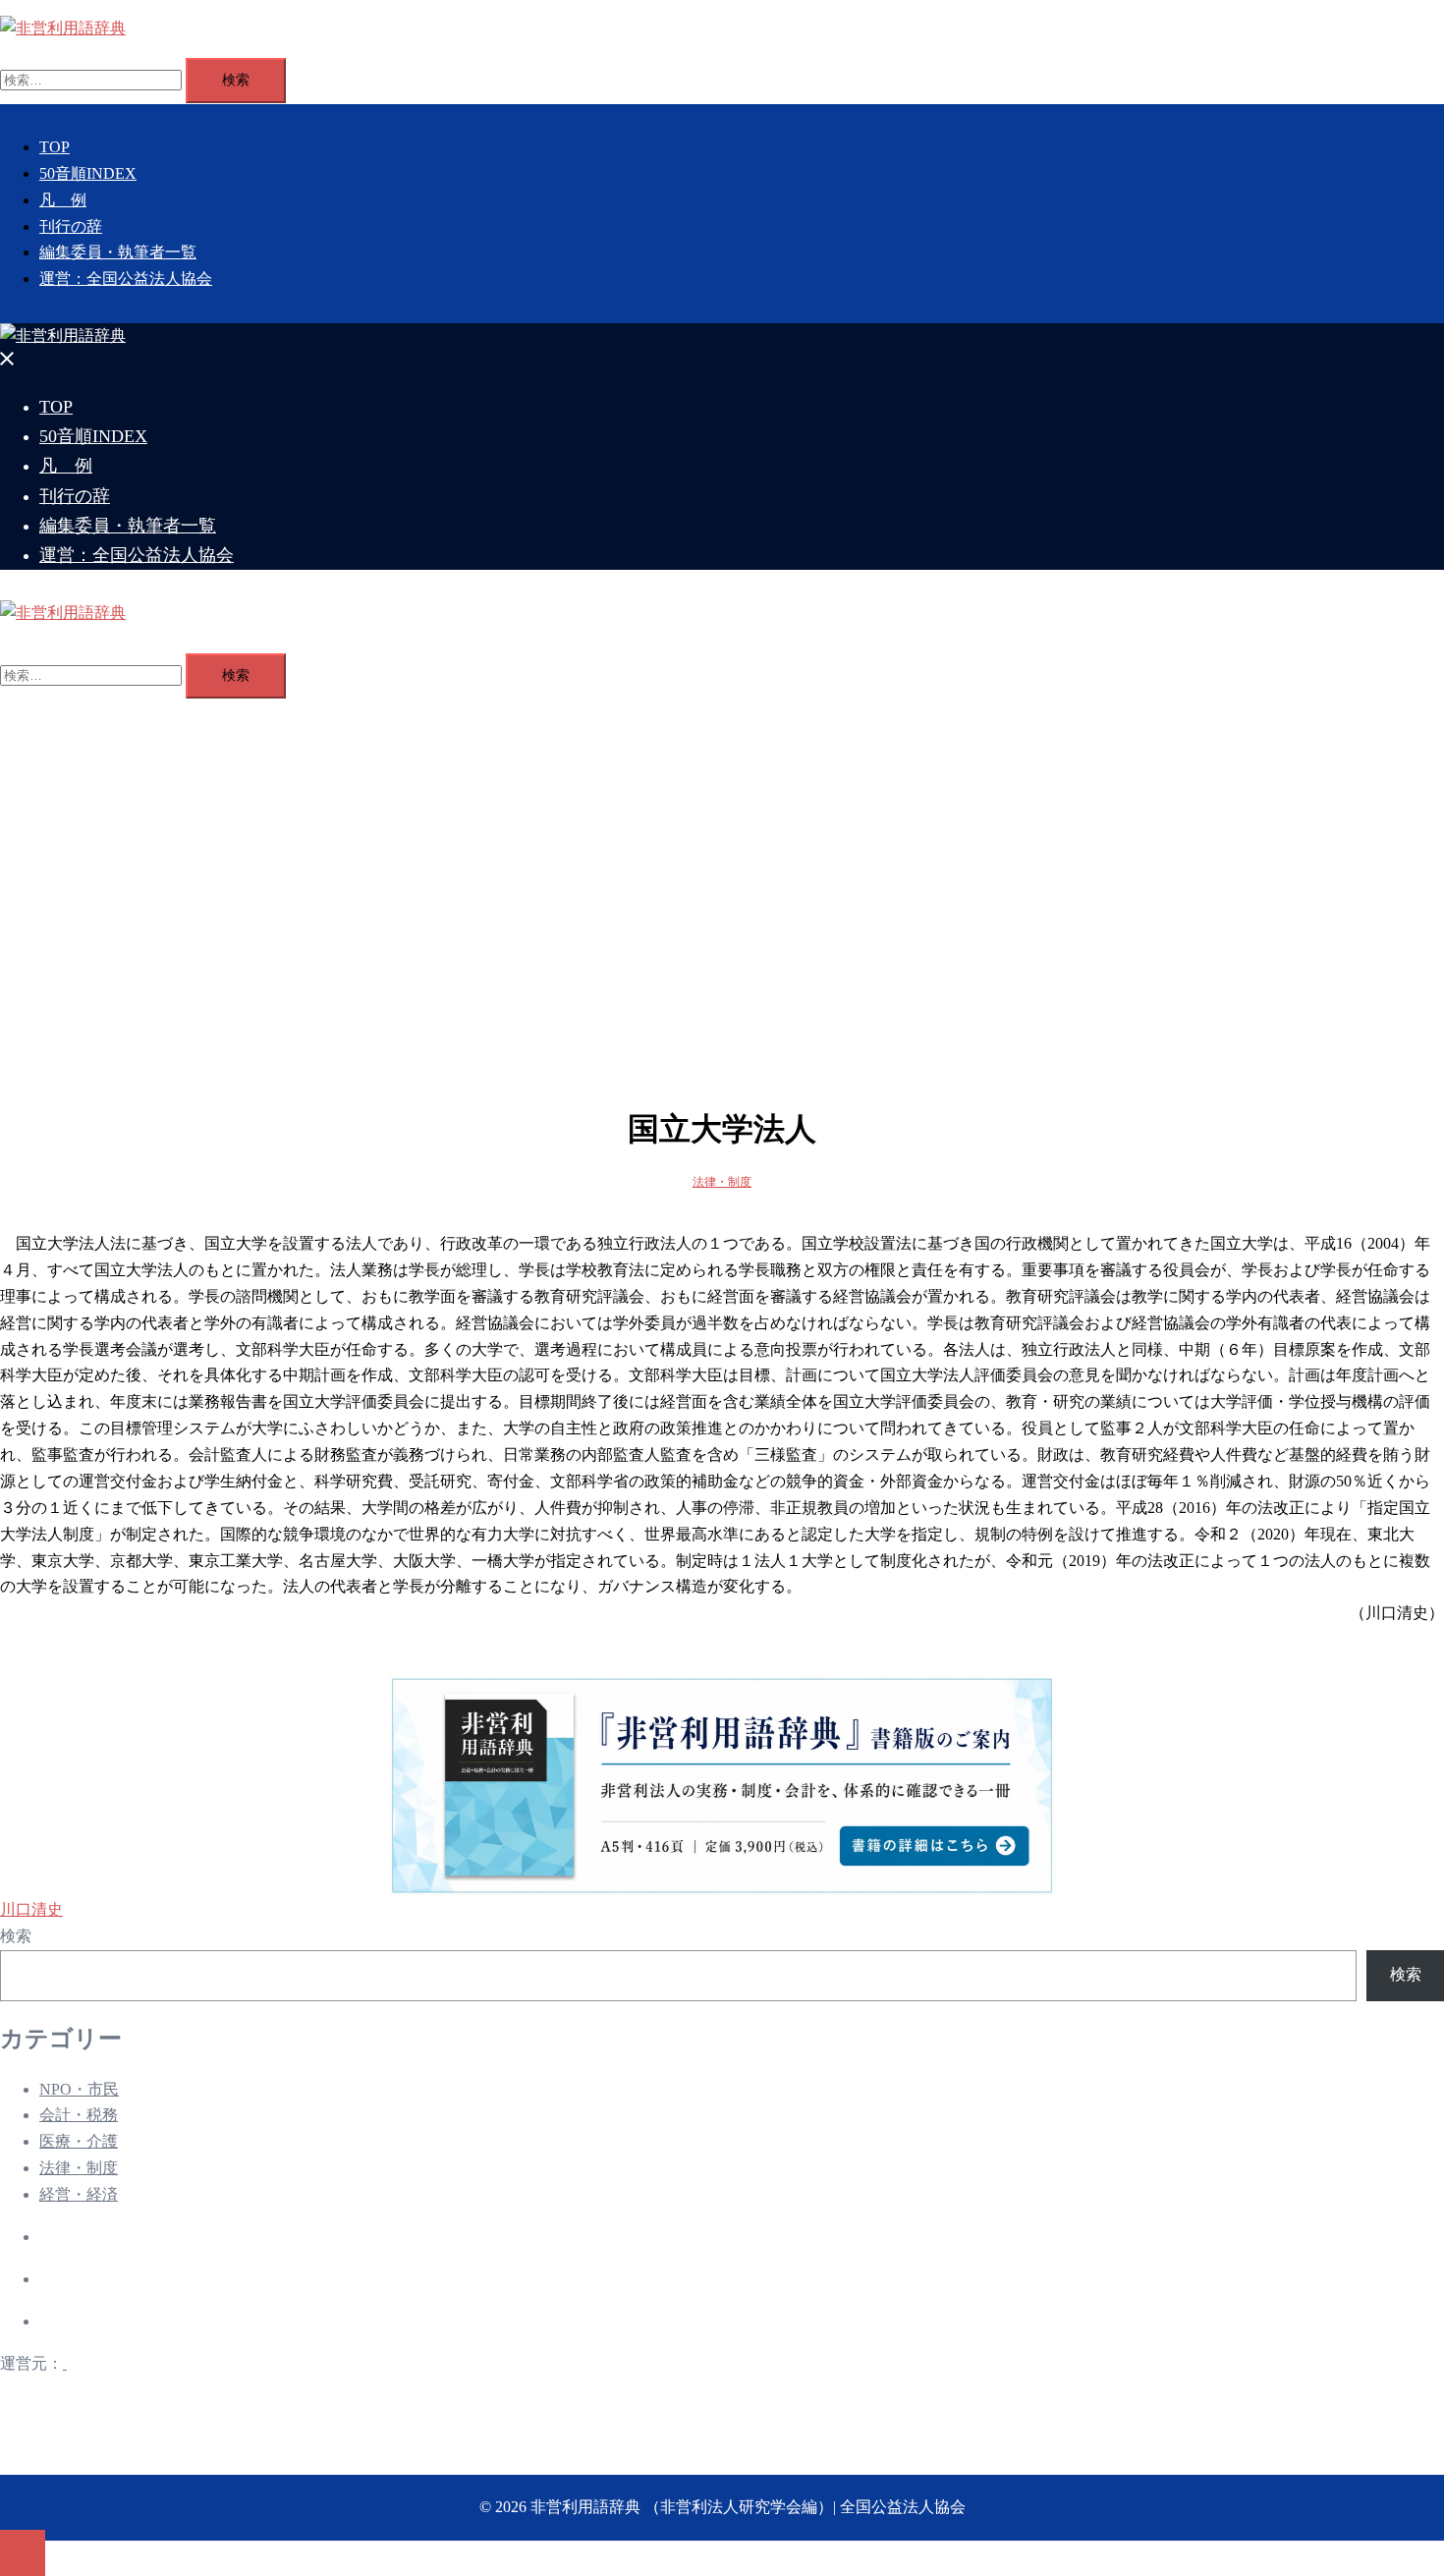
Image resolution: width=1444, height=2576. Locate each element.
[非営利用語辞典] (63, 28)
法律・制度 (722, 1182)
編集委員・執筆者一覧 (118, 252)
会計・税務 (79, 2115)
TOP (55, 147)
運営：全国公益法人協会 (126, 279)
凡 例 (63, 200)
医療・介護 (79, 2141)
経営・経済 (79, 2194)
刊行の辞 (71, 226)
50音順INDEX (88, 173)
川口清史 (31, 1909)
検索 (16, 1936)
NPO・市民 (79, 2089)
